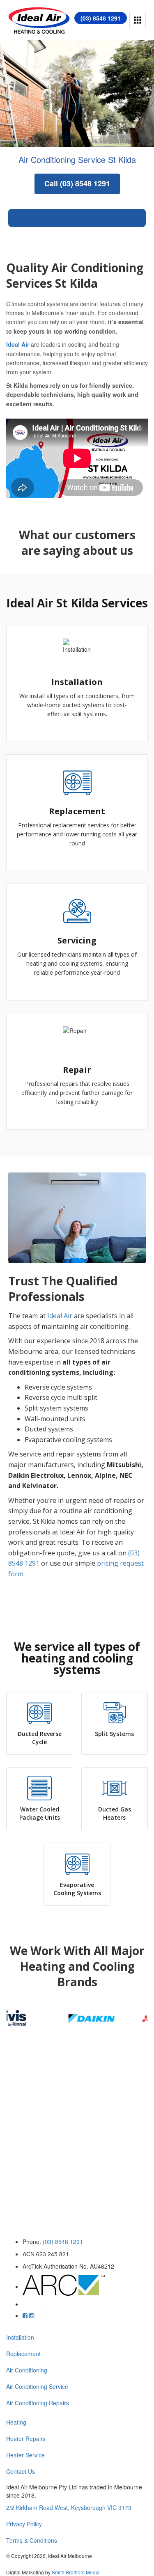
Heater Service (25, 2455)
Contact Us (21, 2471)
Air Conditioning (27, 2370)
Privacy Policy (24, 2524)
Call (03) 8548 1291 (77, 183)
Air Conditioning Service (37, 2386)
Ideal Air (18, 344)
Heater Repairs (26, 2439)
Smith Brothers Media (76, 2572)
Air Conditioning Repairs (38, 2403)
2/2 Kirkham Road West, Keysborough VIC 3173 (69, 2507)
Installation (20, 2337)
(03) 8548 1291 (101, 18)
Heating (16, 2422)
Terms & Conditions (32, 2540)
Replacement (23, 2354)
